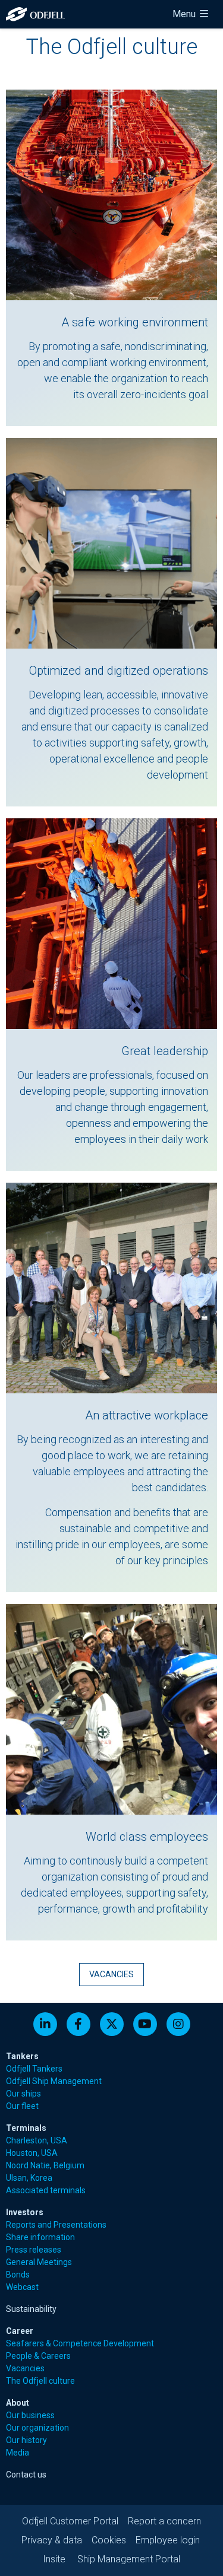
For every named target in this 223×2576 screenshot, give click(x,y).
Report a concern (164, 2521)
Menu (185, 14)
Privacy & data (52, 2540)
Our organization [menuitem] (37, 2428)
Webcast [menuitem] (22, 2287)
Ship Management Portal (129, 2559)
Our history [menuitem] (26, 2440)
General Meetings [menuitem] (39, 2262)
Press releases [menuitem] (34, 2250)
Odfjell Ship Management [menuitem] (54, 2081)
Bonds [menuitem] (18, 2275)
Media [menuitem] (18, 2453)
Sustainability (31, 2309)
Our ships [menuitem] (23, 2094)
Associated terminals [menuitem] (46, 2190)
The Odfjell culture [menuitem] (40, 2381)
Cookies (109, 2540)
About (18, 2403)
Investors (25, 2212)
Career (20, 2331)
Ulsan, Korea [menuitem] (29, 2178)
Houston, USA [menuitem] (32, 2153)
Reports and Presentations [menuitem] (56, 2225)
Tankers (22, 2056)
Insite (54, 2559)
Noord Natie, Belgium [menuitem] (45, 2165)
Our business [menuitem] (30, 2415)
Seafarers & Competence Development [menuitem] (80, 2343)
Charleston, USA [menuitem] (37, 2140)
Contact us (26, 2475)
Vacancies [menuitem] (25, 2368)
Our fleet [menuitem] (22, 2106)
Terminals (26, 2128)
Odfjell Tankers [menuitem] (34, 2069)
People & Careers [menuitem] (38, 2356)
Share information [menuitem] (40, 2237)
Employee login (168, 2540)
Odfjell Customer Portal (70, 2521)
